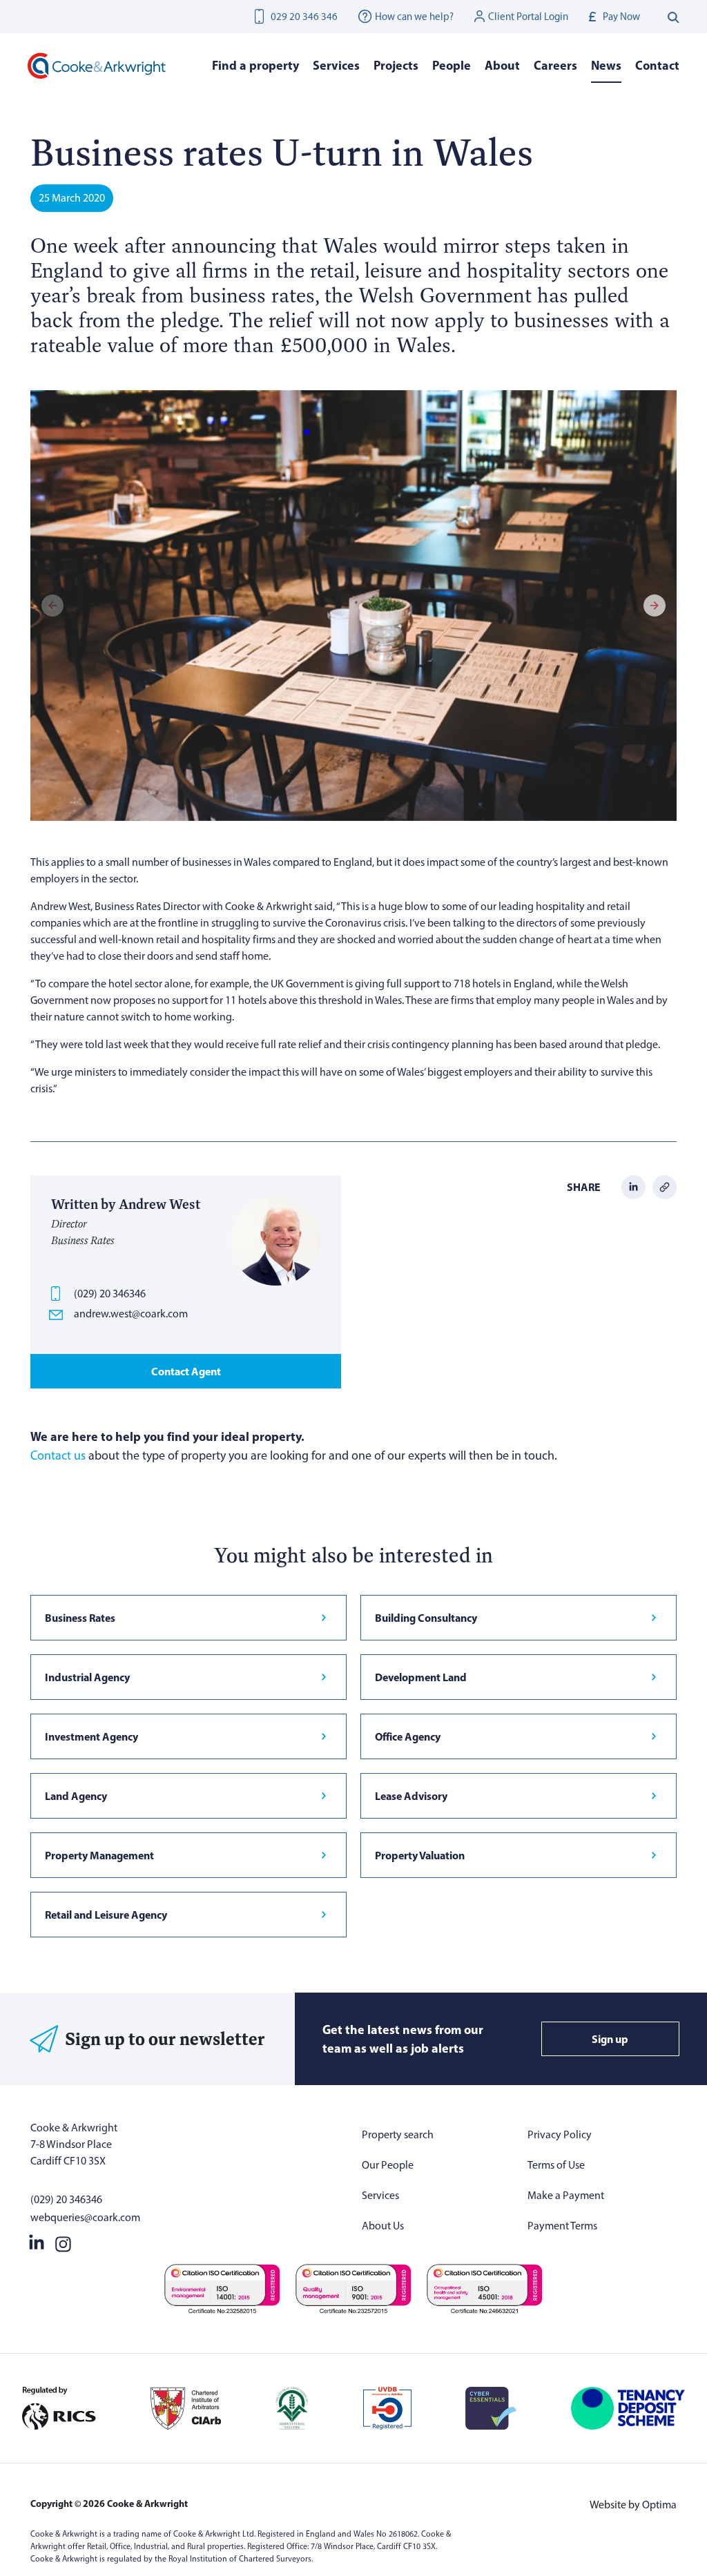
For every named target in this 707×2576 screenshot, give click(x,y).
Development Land (421, 1677)
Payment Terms (562, 2226)
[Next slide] (655, 606)
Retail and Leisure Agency (106, 1915)
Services (380, 2195)
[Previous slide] (52, 606)
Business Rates (80, 1618)
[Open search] (674, 17)
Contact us (58, 1455)
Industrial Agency (87, 1677)
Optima (659, 2505)
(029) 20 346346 (110, 1294)
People (452, 65)
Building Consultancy (426, 1618)
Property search (398, 2134)
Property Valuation (420, 1855)
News (606, 65)
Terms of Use (556, 2165)
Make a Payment (566, 2195)
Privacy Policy (560, 2134)
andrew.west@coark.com (131, 1314)
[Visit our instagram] (63, 2241)
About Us (383, 2226)
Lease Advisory (411, 1796)
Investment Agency (91, 1736)
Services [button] (336, 65)
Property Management (99, 1855)
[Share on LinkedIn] (633, 1186)
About (502, 65)
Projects (396, 65)
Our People (388, 2165)
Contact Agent (186, 1371)
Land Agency (76, 1796)
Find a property (255, 65)
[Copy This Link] (665, 1186)
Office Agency (408, 1736)
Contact (657, 65)
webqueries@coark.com (85, 2217)
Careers (555, 65)
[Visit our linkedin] (37, 2241)
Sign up (610, 2039)
